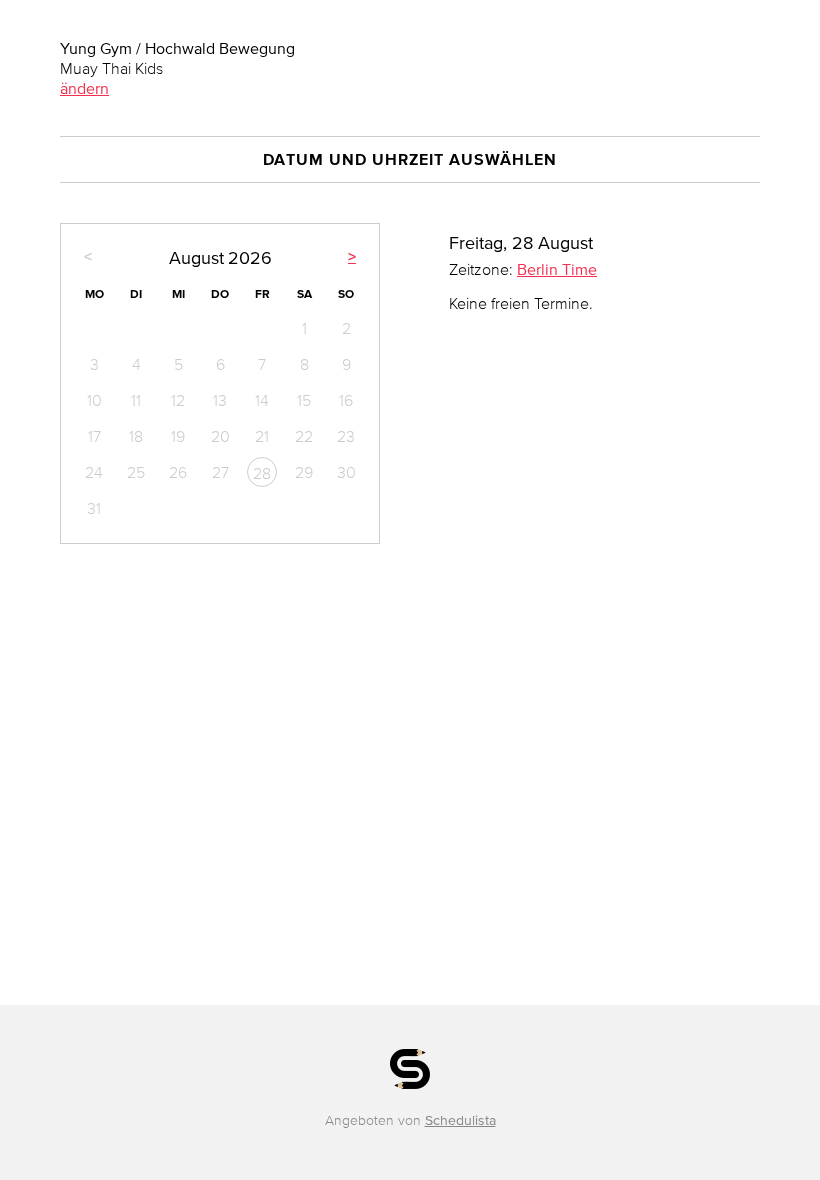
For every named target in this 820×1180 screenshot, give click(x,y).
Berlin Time (557, 269)
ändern (84, 88)
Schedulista (460, 1120)
